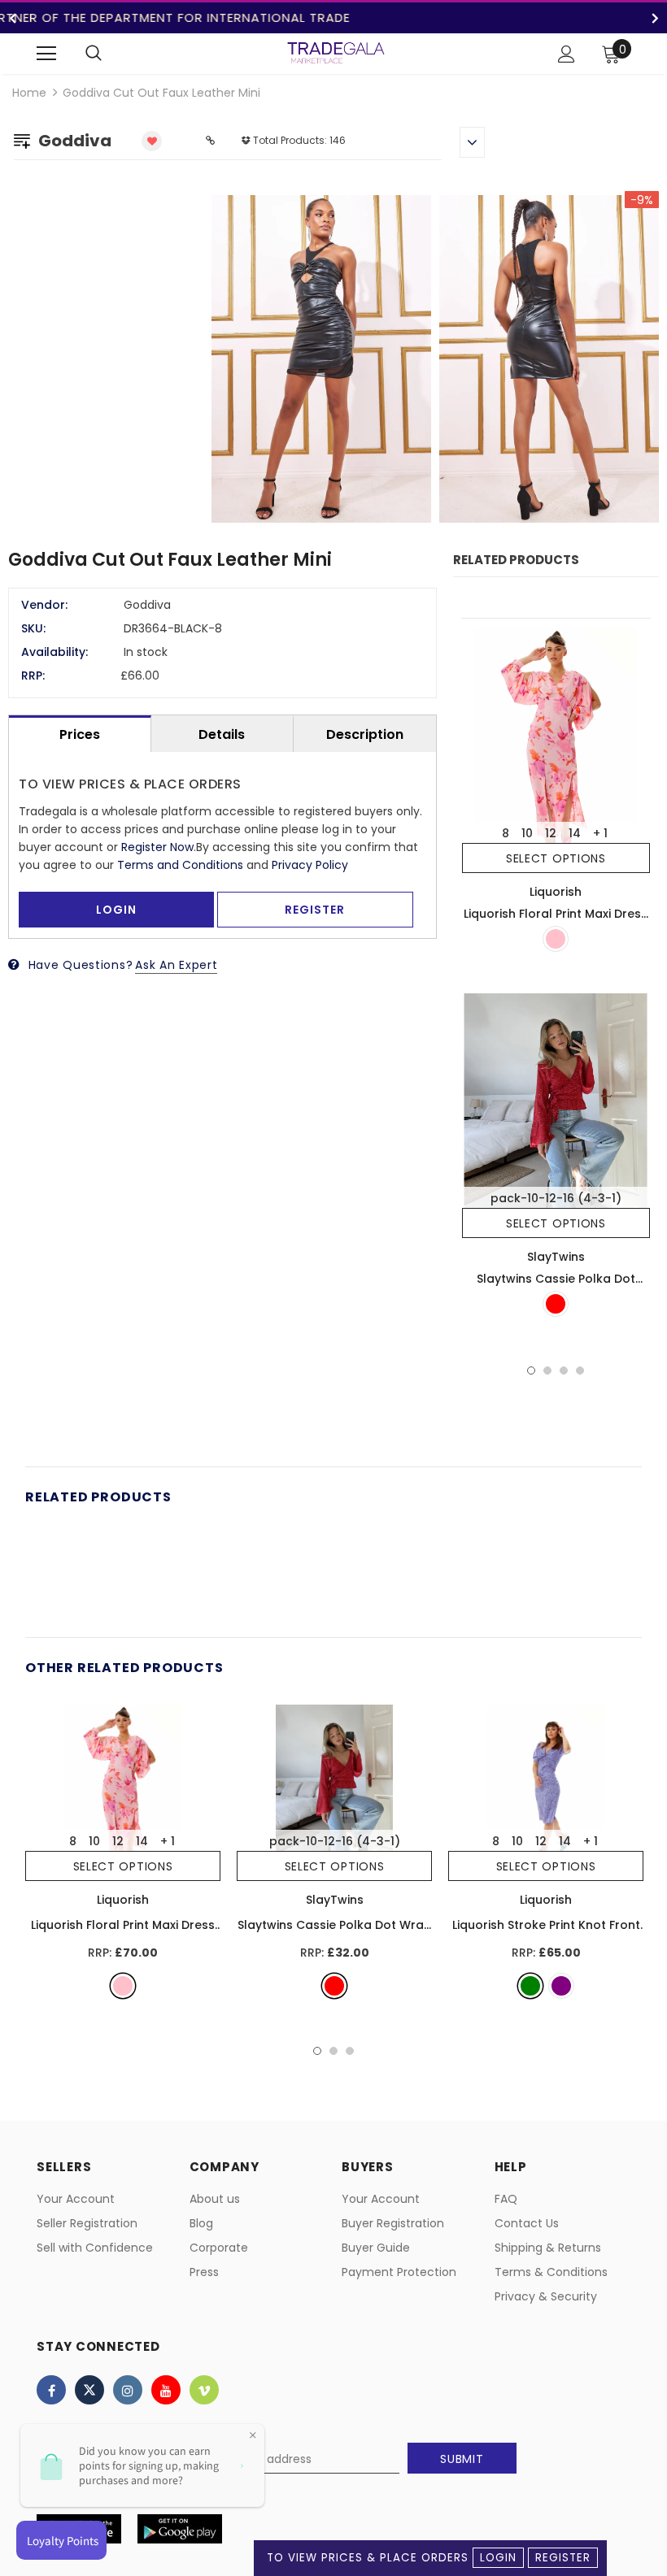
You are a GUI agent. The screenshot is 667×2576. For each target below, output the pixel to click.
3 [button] (564, 1371)
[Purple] (561, 1986)
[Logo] (336, 53)
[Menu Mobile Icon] (46, 54)
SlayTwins (556, 1257)
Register (563, 2558)
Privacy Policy (310, 865)
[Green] (530, 1986)
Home (29, 93)
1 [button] (531, 1371)
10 (527, 833)
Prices (80, 734)
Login (498, 2558)
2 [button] (547, 1371)
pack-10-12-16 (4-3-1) (556, 1198)
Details (222, 734)
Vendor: (44, 605)
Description (365, 734)
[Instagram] (128, 2390)
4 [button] (580, 1371)
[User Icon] (567, 54)
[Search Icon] (94, 54)
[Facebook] (51, 2390)
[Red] (556, 1304)
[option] (435, 361)
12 (551, 833)
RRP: (33, 675)
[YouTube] (166, 2390)
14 (575, 833)
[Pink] (556, 939)
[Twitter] (89, 2390)
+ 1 (600, 833)
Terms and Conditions (180, 865)
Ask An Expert (176, 965)
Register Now (157, 847)
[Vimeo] (204, 2390)
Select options (556, 858)
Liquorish (556, 892)
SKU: (33, 628)
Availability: (54, 652)
